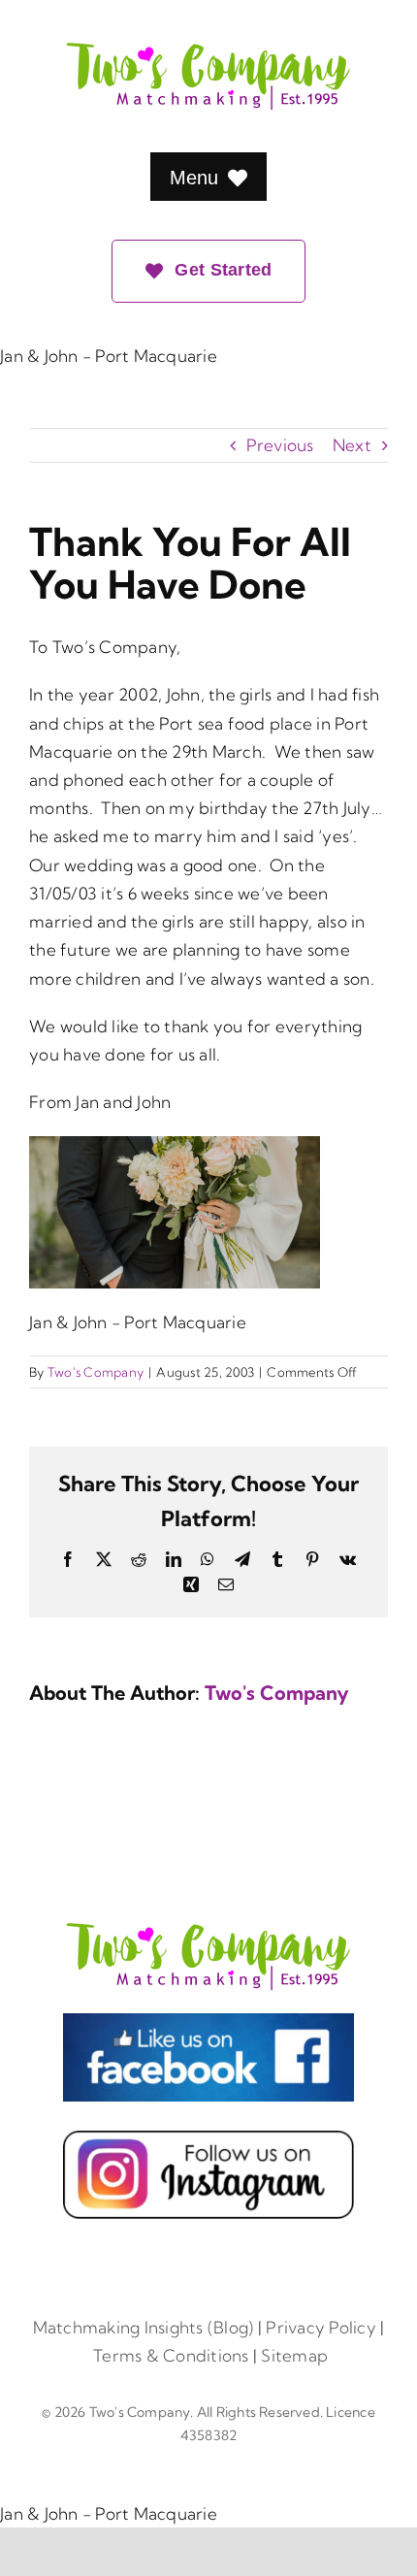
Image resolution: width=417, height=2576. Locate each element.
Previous (280, 445)
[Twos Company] (208, 1927)
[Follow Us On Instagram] (208, 2139)
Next (352, 445)
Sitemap (294, 2355)
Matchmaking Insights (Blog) (144, 2327)
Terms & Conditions (171, 2355)
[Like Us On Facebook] (208, 2022)
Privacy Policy (321, 2327)
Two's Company (96, 1372)
